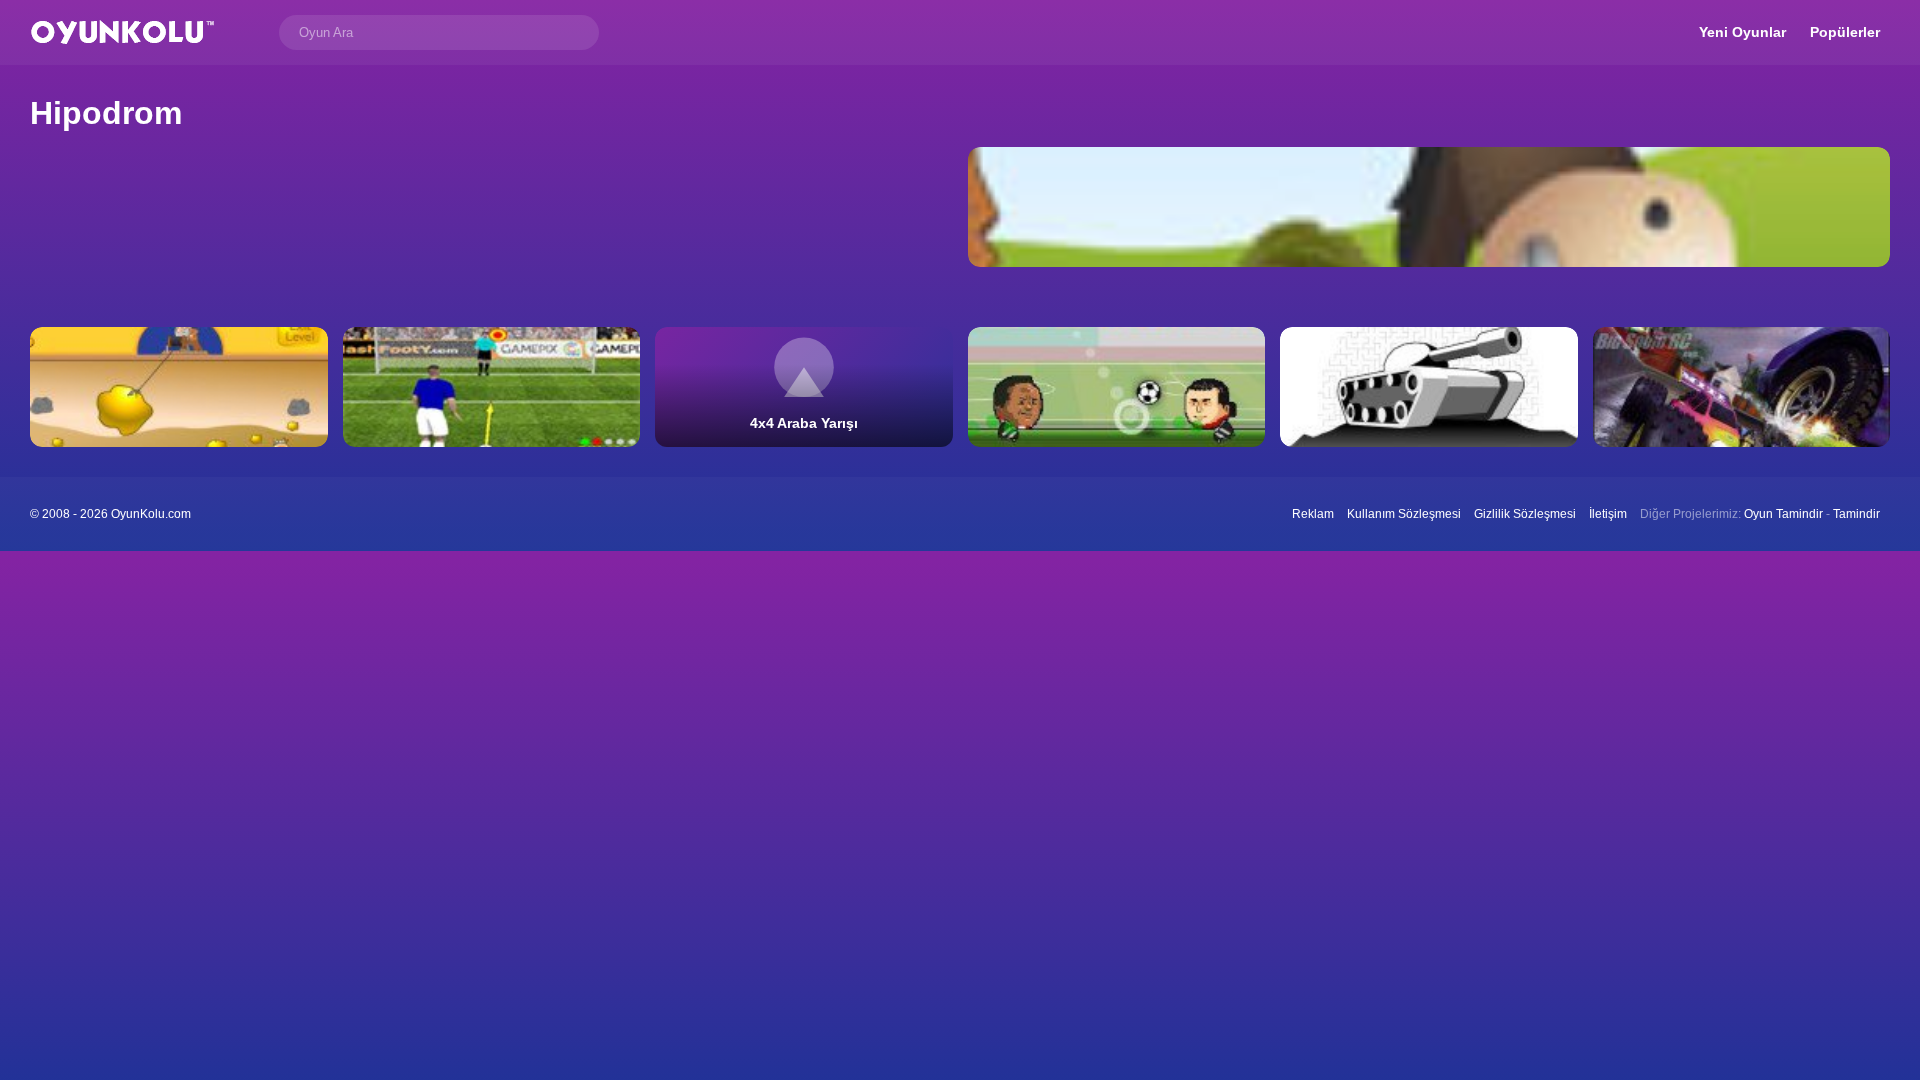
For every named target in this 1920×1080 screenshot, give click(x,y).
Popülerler (1845, 32)
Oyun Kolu (122, 32)
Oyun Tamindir (1783, 514)
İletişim (1608, 514)
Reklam (1313, 514)
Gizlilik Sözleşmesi (1525, 514)
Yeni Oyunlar (1742, 32)
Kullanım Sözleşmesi (1404, 514)
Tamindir (1856, 514)
